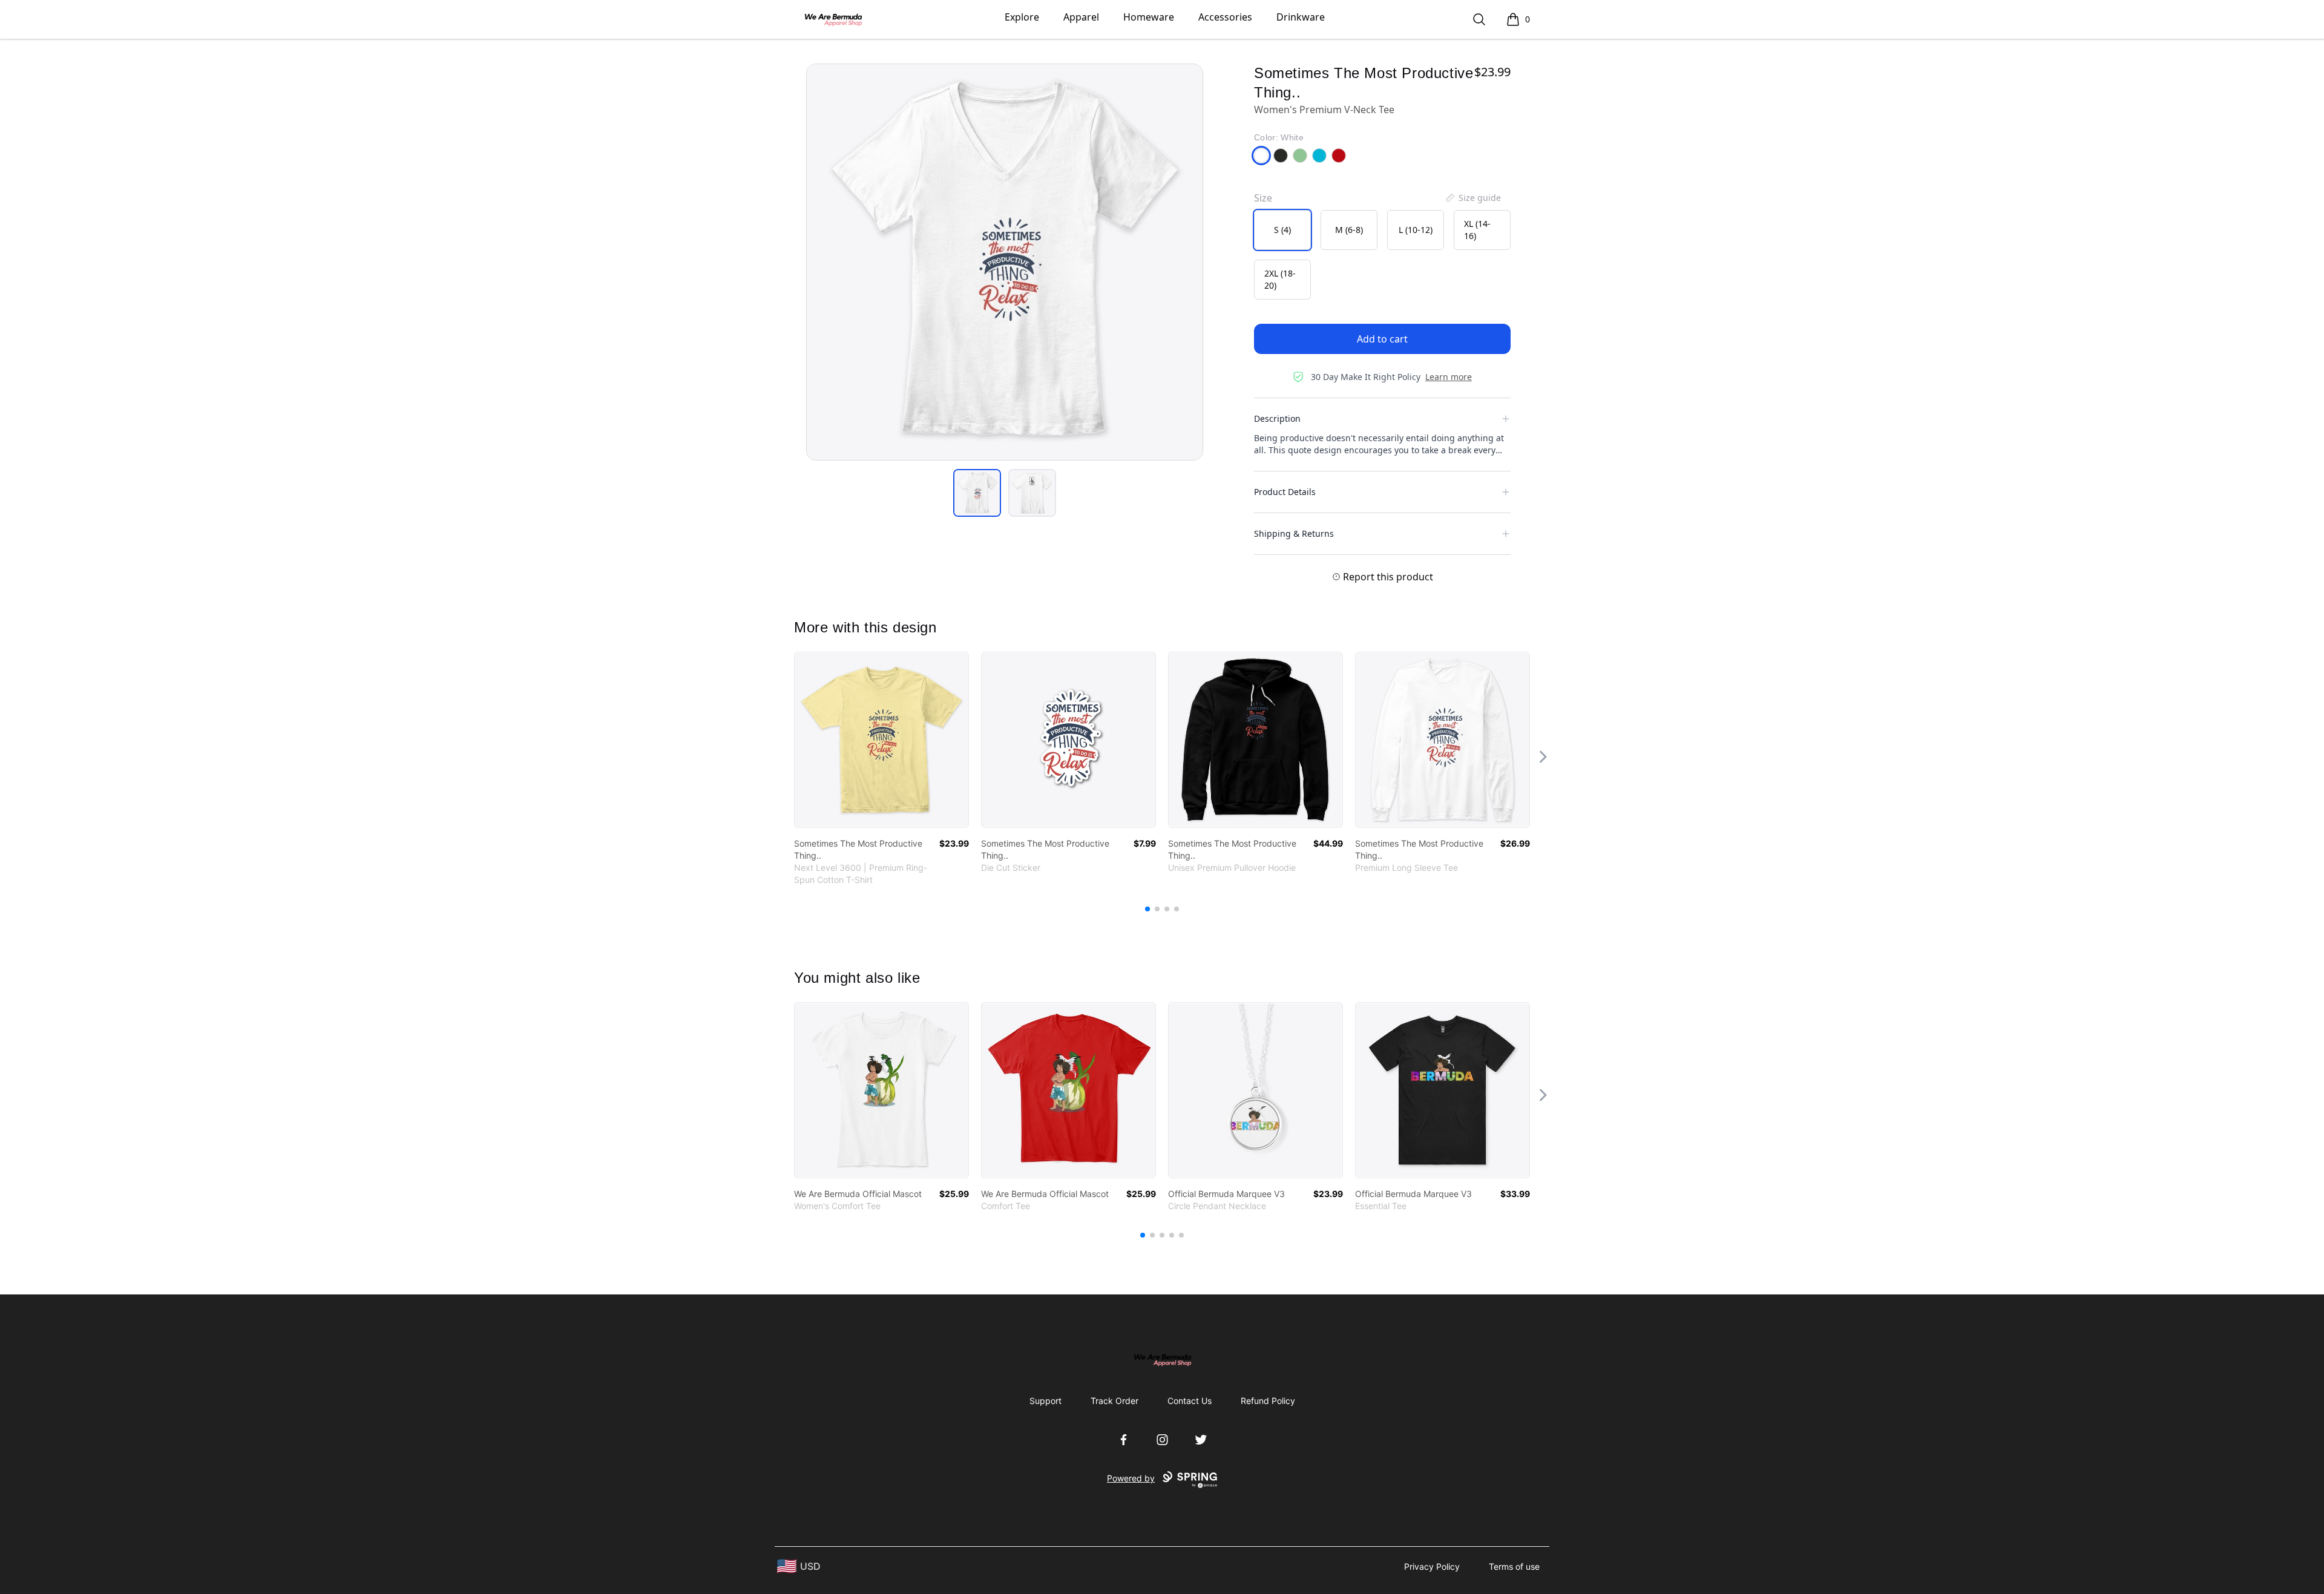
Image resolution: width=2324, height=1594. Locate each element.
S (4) (1282, 230)
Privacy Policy (1432, 1566)
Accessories (1225, 17)
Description (1277, 418)
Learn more (1449, 377)
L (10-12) (1416, 230)
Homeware (1149, 17)
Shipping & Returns (1294, 533)
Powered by (1131, 1478)
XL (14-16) (1477, 230)
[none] (1472, 198)
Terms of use (1514, 1566)
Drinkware (1301, 17)
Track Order (1114, 1401)
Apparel (1081, 17)
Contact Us (1190, 1401)
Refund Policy (1268, 1401)
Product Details (1285, 492)
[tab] (977, 493)
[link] (881, 740)
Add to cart (1382, 339)
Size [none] (1263, 198)
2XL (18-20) (1280, 279)
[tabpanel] (1005, 262)
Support (1045, 1401)
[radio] (1282, 230)
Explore (1022, 17)
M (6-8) (1349, 230)
